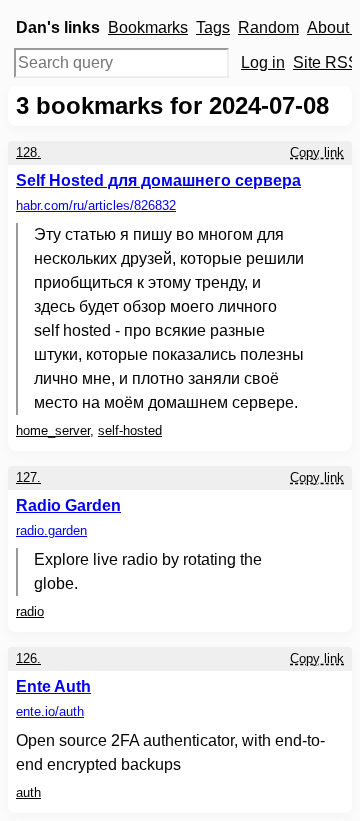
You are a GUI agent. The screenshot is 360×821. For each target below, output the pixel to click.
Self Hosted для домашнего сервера (158, 180)
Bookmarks (148, 27)
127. (28, 477)
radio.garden (51, 530)
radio (30, 611)
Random (268, 27)
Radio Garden (68, 505)
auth (28, 792)
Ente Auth (53, 686)
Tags (213, 27)
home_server (53, 430)
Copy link (317, 152)
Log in (263, 62)
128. (28, 152)
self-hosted (130, 430)
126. (28, 658)
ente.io (50, 711)
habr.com (96, 205)
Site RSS (326, 62)
